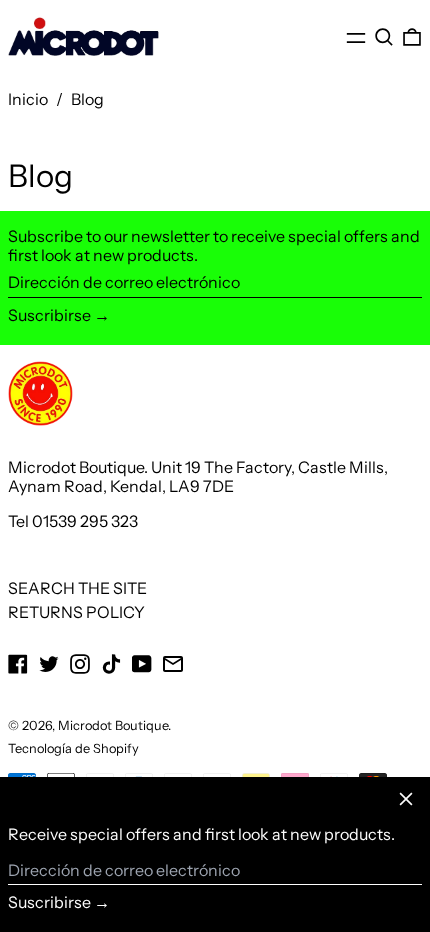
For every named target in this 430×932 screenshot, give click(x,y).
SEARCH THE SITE (77, 588)
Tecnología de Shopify (73, 748)
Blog (87, 99)
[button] (384, 37)
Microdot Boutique (113, 725)
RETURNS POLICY (76, 612)
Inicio (28, 99)
